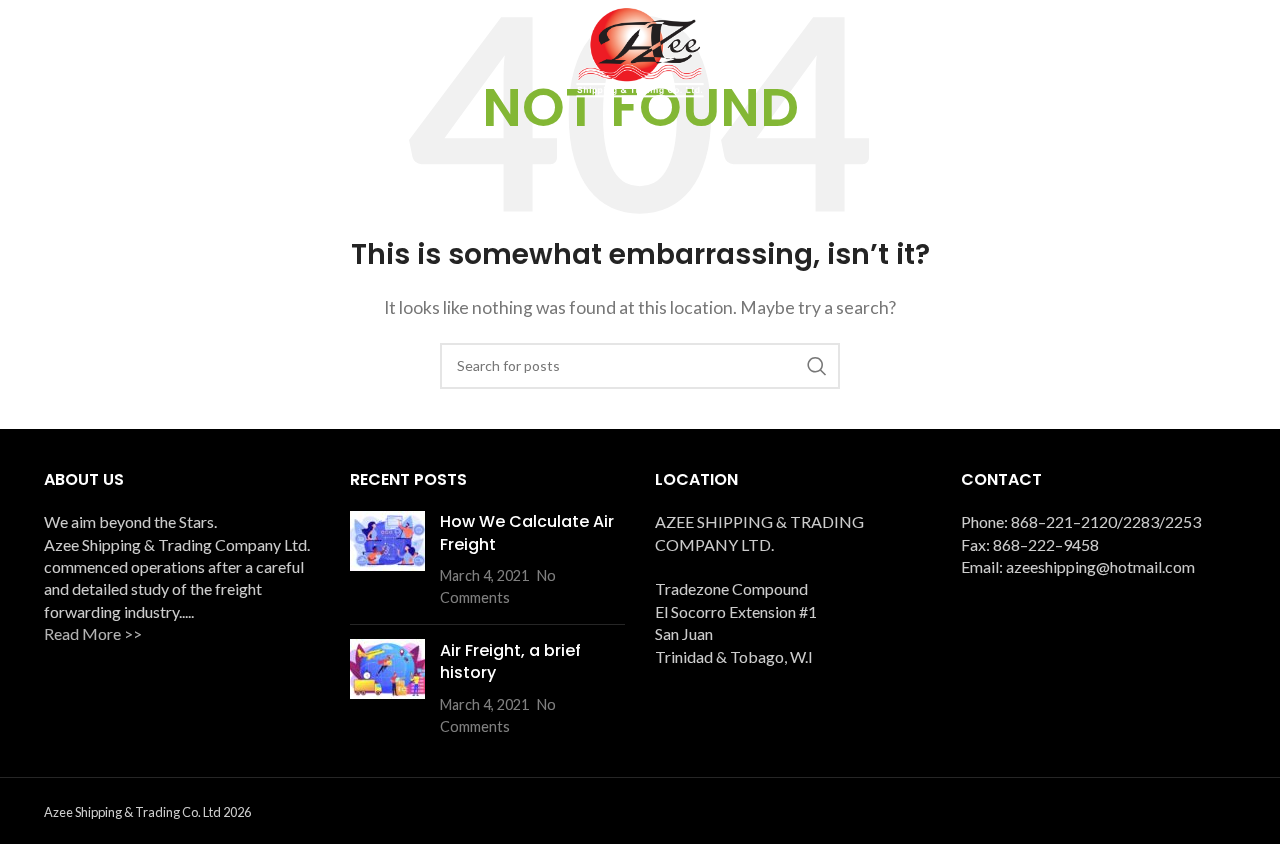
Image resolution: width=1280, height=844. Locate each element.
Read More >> (93, 633)
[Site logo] (640, 50)
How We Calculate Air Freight (527, 532)
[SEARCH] (817, 366)
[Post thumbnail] (387, 560)
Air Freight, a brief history (510, 660)
